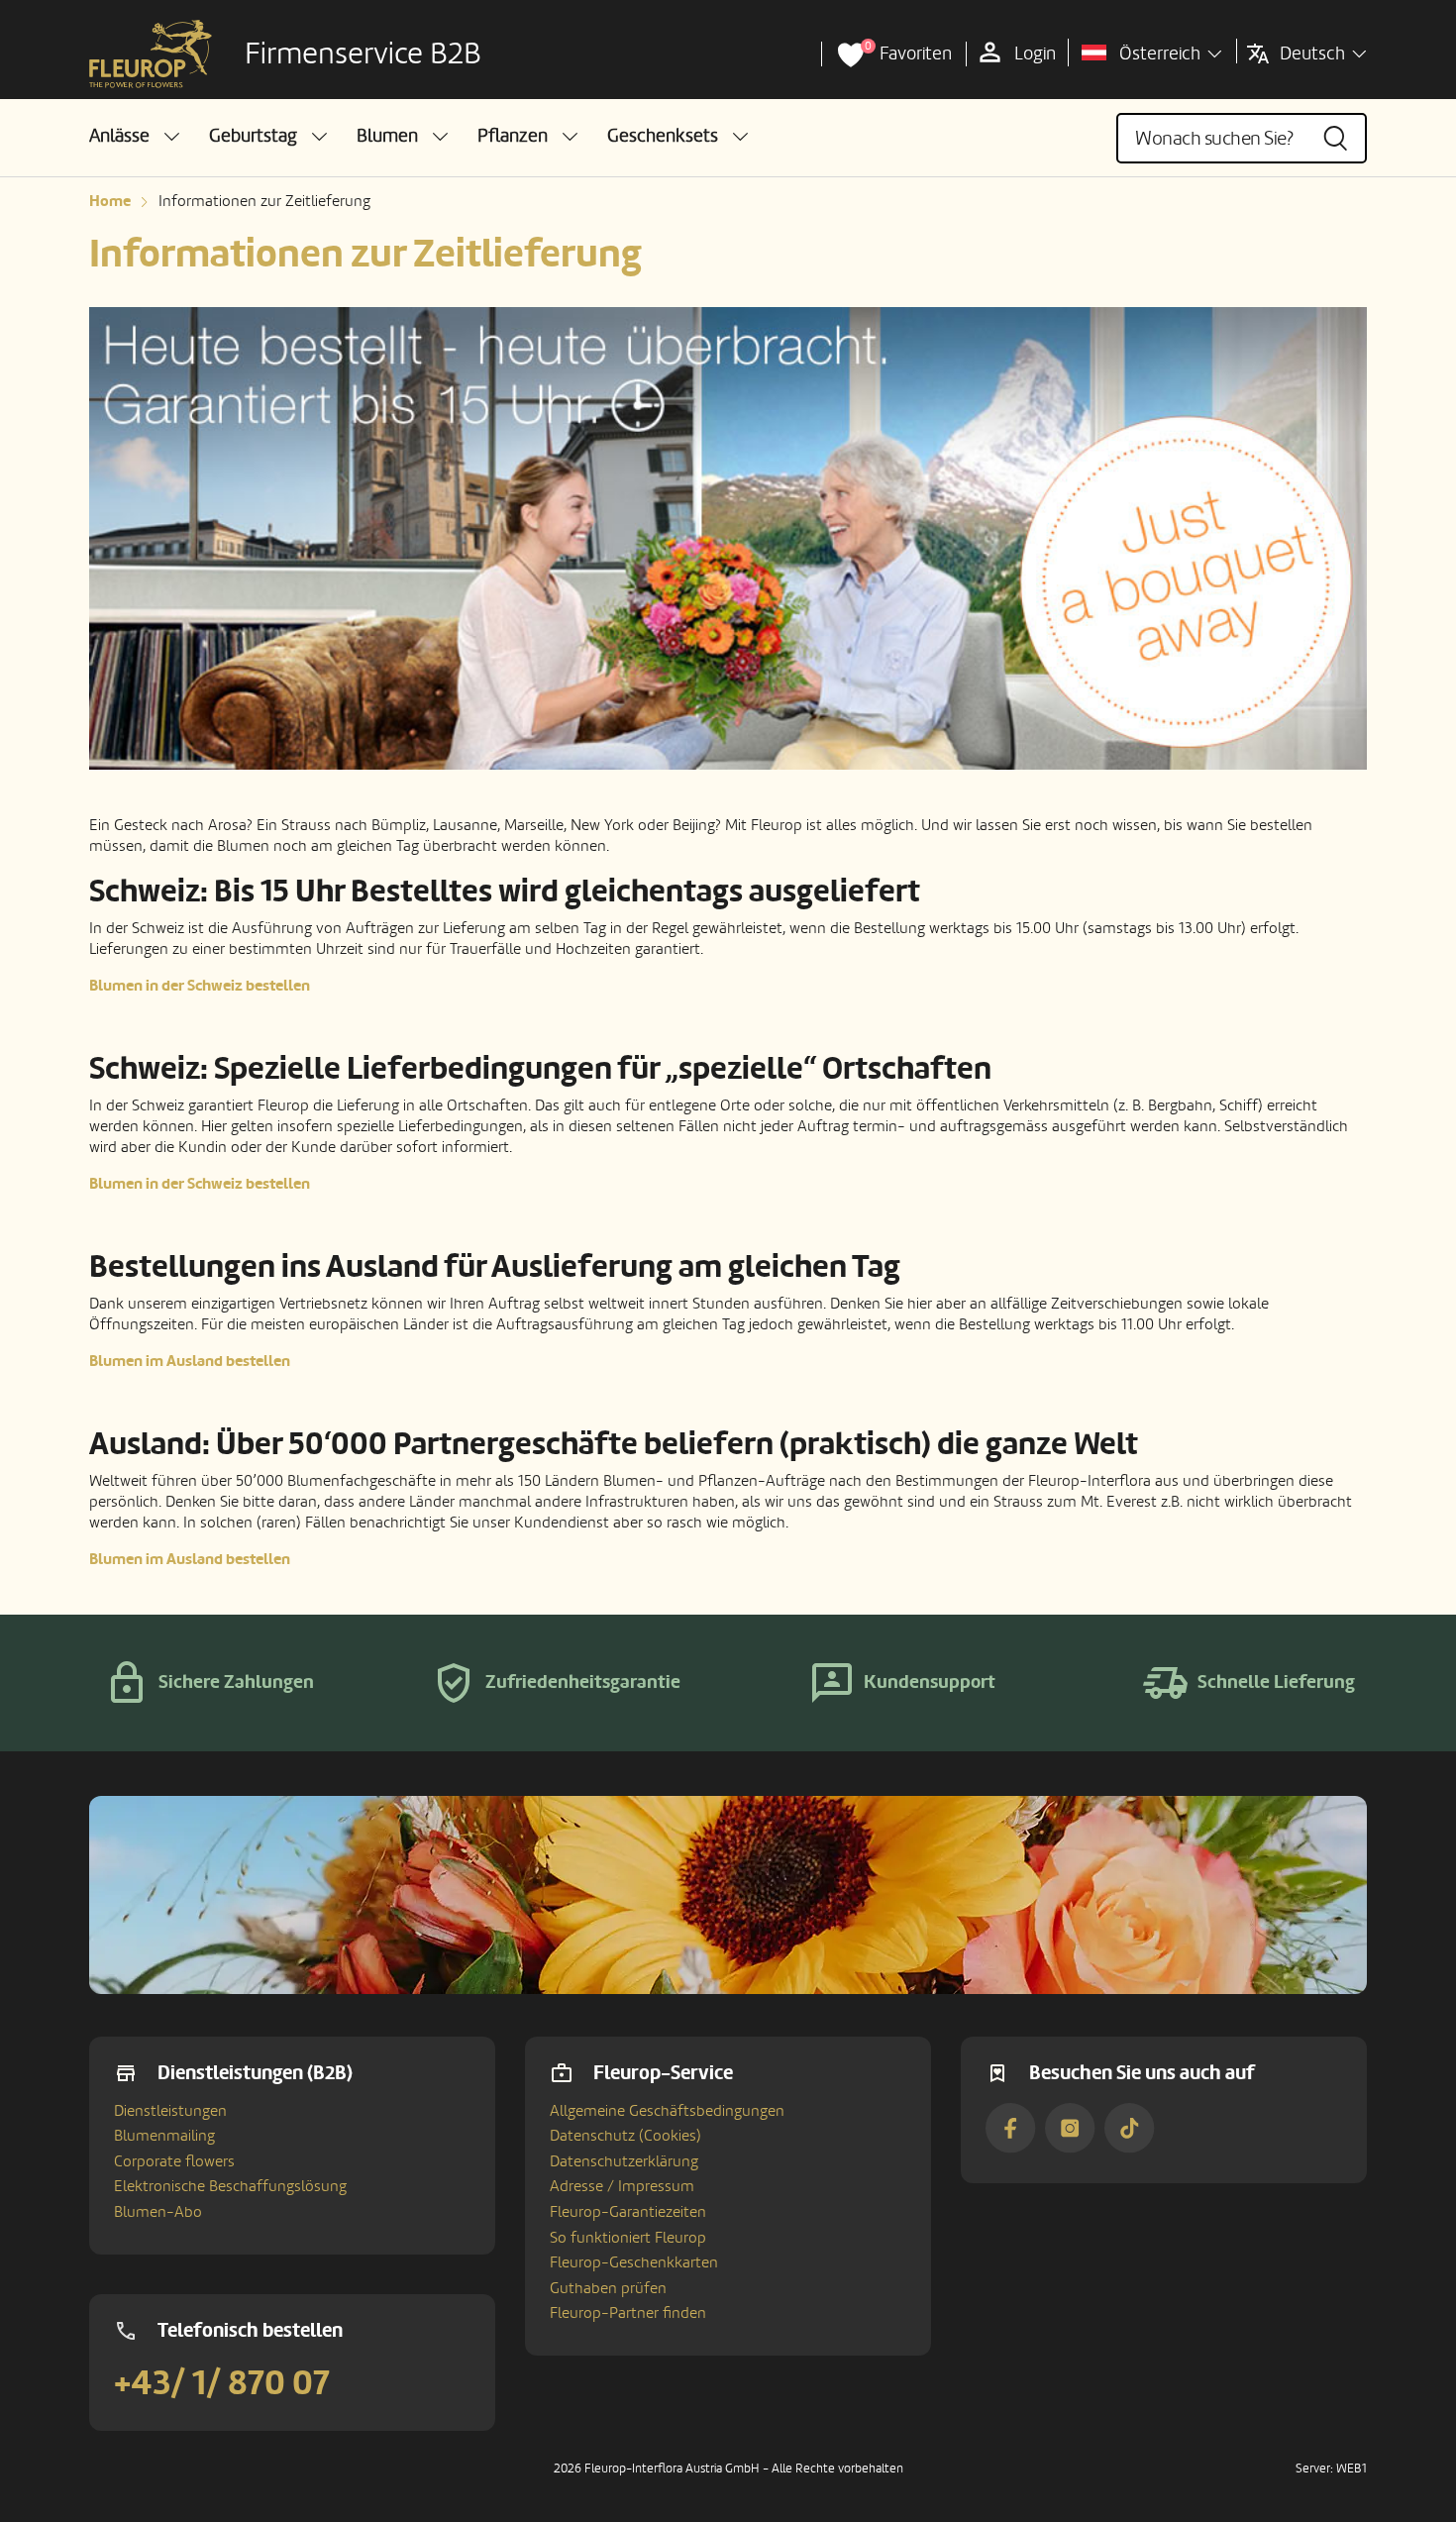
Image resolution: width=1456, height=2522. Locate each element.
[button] (134, 136)
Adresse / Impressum (622, 2186)
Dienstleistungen (170, 2111)
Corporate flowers (174, 2161)
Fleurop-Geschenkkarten (634, 2262)
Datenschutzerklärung (624, 2161)
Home (110, 201)
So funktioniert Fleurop (628, 2238)
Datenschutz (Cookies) (625, 2136)
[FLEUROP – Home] (151, 54)
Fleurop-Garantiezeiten (628, 2212)
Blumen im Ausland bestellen (190, 1361)
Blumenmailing (164, 2136)
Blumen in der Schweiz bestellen (200, 986)
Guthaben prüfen (608, 2288)
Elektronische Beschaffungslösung (230, 2186)
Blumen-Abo (158, 2212)
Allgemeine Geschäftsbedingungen (667, 2111)
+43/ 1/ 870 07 (222, 2383)
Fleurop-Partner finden (628, 2313)
